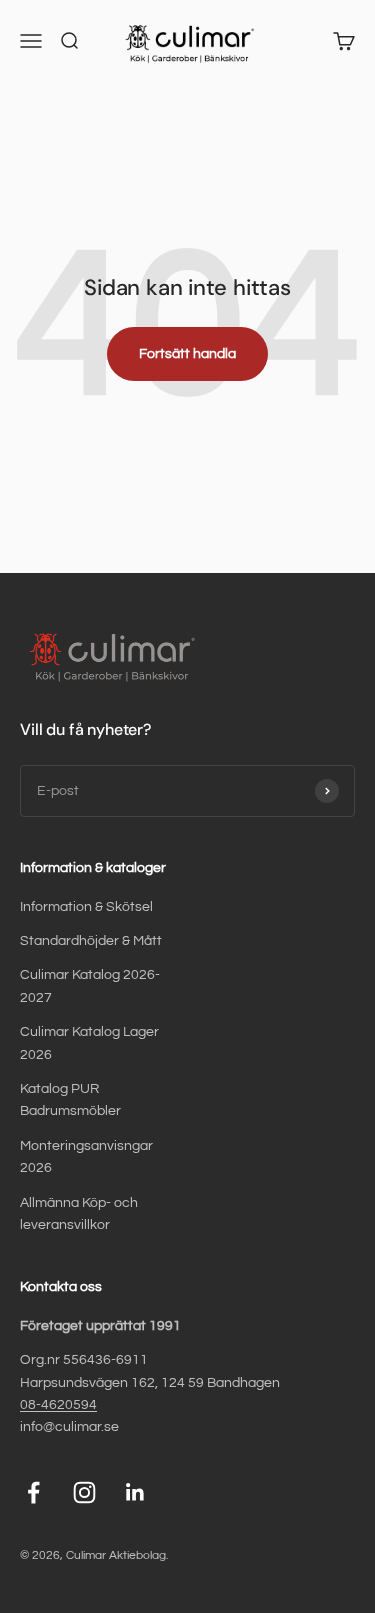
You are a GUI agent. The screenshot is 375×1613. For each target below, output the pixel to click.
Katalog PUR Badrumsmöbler (70, 1100)
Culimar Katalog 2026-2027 (90, 986)
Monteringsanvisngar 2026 (86, 1157)
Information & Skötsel (86, 907)
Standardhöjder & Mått (91, 941)
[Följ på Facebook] (33, 1492)
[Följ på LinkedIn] (135, 1492)
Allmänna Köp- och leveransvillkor (79, 1214)
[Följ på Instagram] (84, 1492)
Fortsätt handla (187, 354)
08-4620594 (58, 1405)
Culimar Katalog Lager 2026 (89, 1043)
